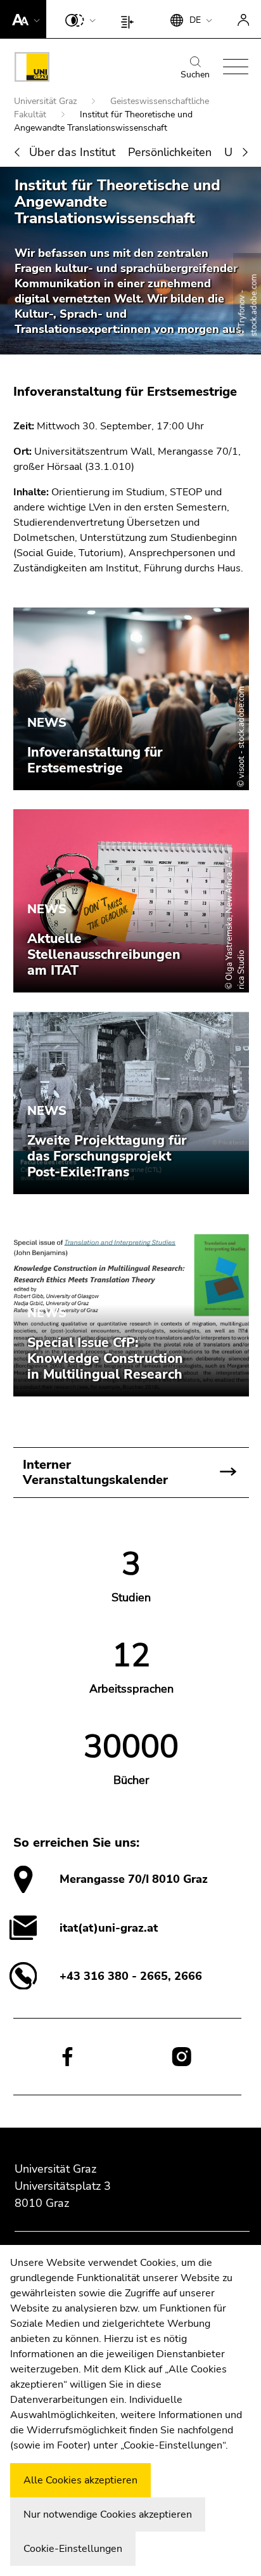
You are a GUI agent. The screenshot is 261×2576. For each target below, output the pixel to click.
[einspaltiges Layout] (130, 19)
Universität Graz (47, 101)
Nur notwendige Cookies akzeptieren (108, 2514)
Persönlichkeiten (170, 152)
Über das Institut (72, 152)
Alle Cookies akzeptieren (80, 2480)
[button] (23, 19)
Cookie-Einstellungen (73, 2549)
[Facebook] (67, 2056)
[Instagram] (181, 2057)
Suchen (195, 75)
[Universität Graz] (32, 69)
